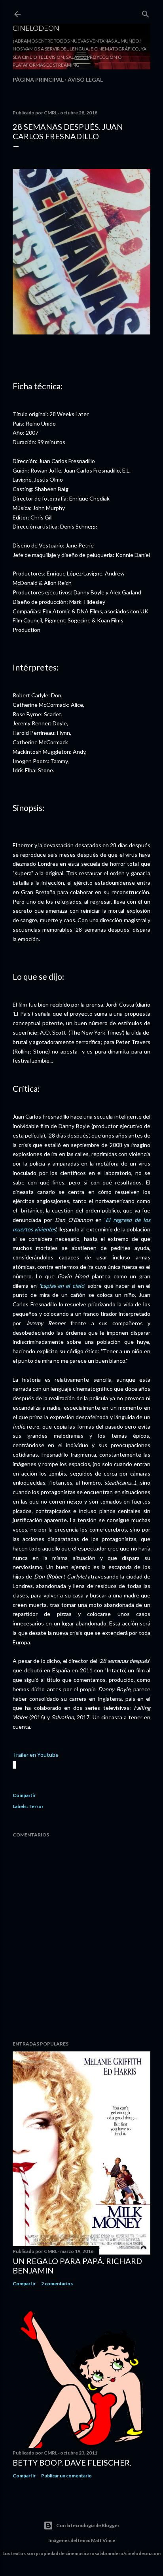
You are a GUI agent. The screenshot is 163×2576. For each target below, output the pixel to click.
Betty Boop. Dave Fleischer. (72, 2462)
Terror (36, 1806)
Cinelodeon (36, 28)
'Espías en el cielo (62, 1286)
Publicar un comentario (66, 2476)
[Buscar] (146, 12)
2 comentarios (57, 2284)
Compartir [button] (24, 1795)
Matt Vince (103, 2540)
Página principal (38, 79)
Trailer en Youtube (36, 1755)
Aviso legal (85, 79)
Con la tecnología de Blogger (88, 2525)
